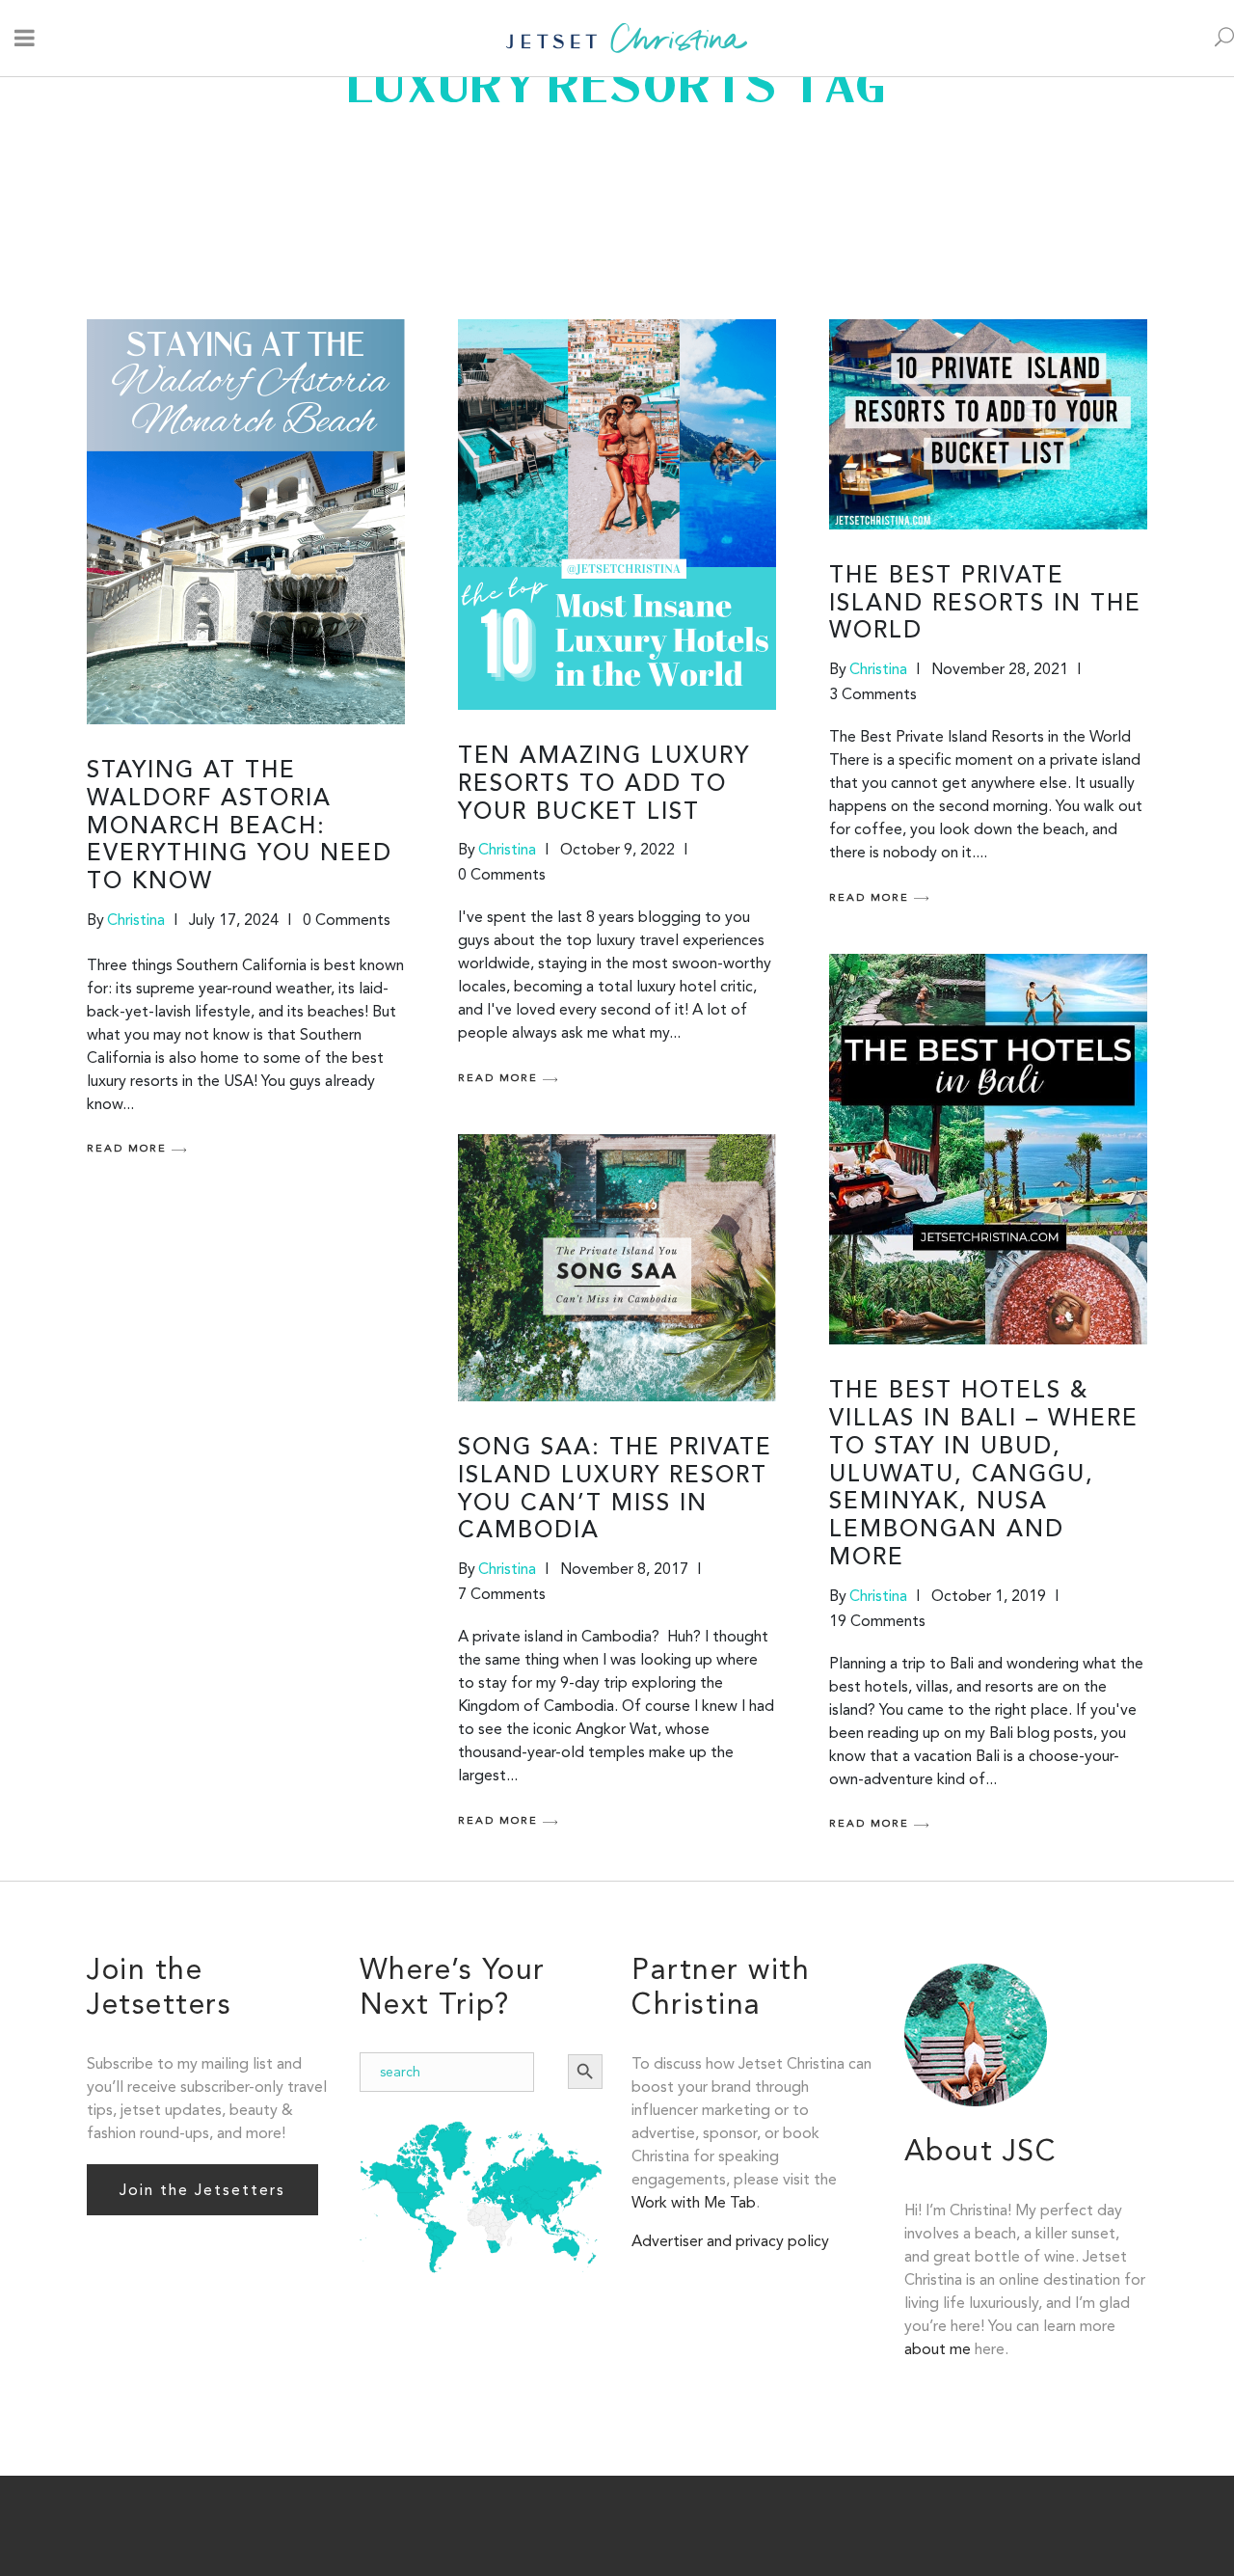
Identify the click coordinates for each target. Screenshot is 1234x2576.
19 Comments (877, 1621)
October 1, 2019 (989, 1596)
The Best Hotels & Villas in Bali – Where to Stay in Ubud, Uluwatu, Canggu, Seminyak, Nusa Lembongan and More (984, 1475)
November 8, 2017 (624, 1569)
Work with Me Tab (694, 2202)
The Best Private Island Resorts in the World (985, 605)
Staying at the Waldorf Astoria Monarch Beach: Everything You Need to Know (240, 827)
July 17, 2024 (234, 920)
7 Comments (502, 1594)
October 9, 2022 (617, 849)
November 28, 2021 (1000, 669)
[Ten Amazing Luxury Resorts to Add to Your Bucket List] (617, 515)
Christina (136, 920)
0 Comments (347, 920)
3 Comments (873, 694)
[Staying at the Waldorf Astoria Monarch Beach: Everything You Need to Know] (246, 522)
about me (938, 2349)
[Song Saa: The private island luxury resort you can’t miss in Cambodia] (617, 1268)
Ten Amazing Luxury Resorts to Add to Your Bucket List (604, 785)
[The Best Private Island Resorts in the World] (988, 424)
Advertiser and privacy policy (730, 2241)
